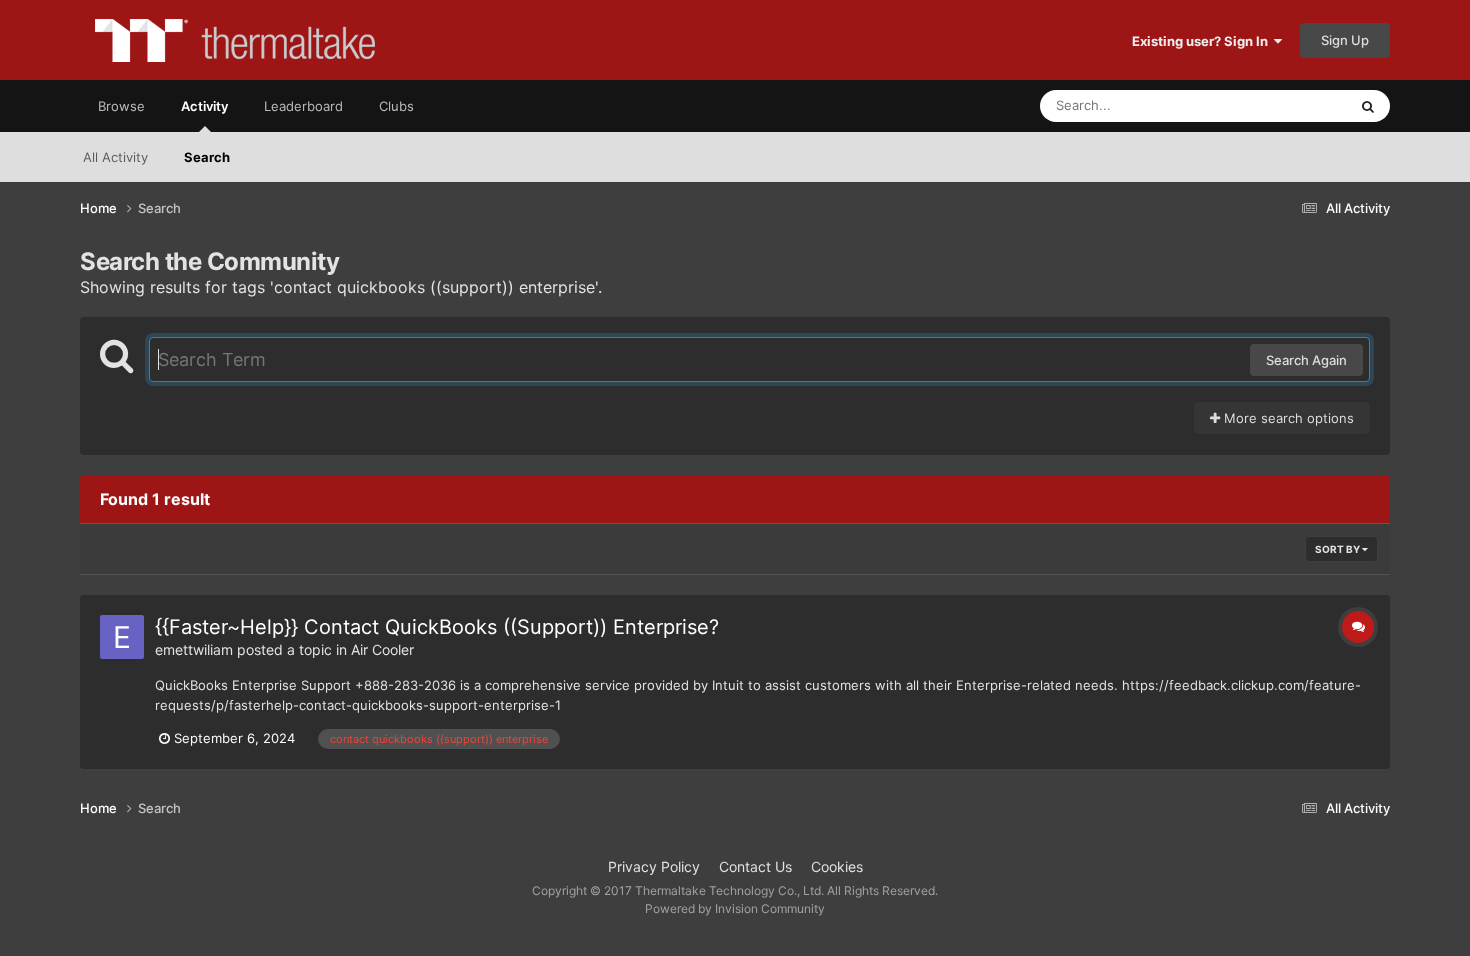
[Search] (1368, 106)
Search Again (1306, 360)
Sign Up (1345, 40)
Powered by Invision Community (735, 908)
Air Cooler (382, 649)
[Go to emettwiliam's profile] (122, 637)
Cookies (837, 866)
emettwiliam (194, 649)
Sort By (1338, 549)
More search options (1287, 418)
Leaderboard (303, 106)
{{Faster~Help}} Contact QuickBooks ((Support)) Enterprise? (437, 627)
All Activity (115, 157)
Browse (121, 106)
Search (207, 157)
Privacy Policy (654, 866)
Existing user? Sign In (1203, 41)
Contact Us (755, 866)
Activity (204, 106)
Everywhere (1285, 105)
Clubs (396, 106)
